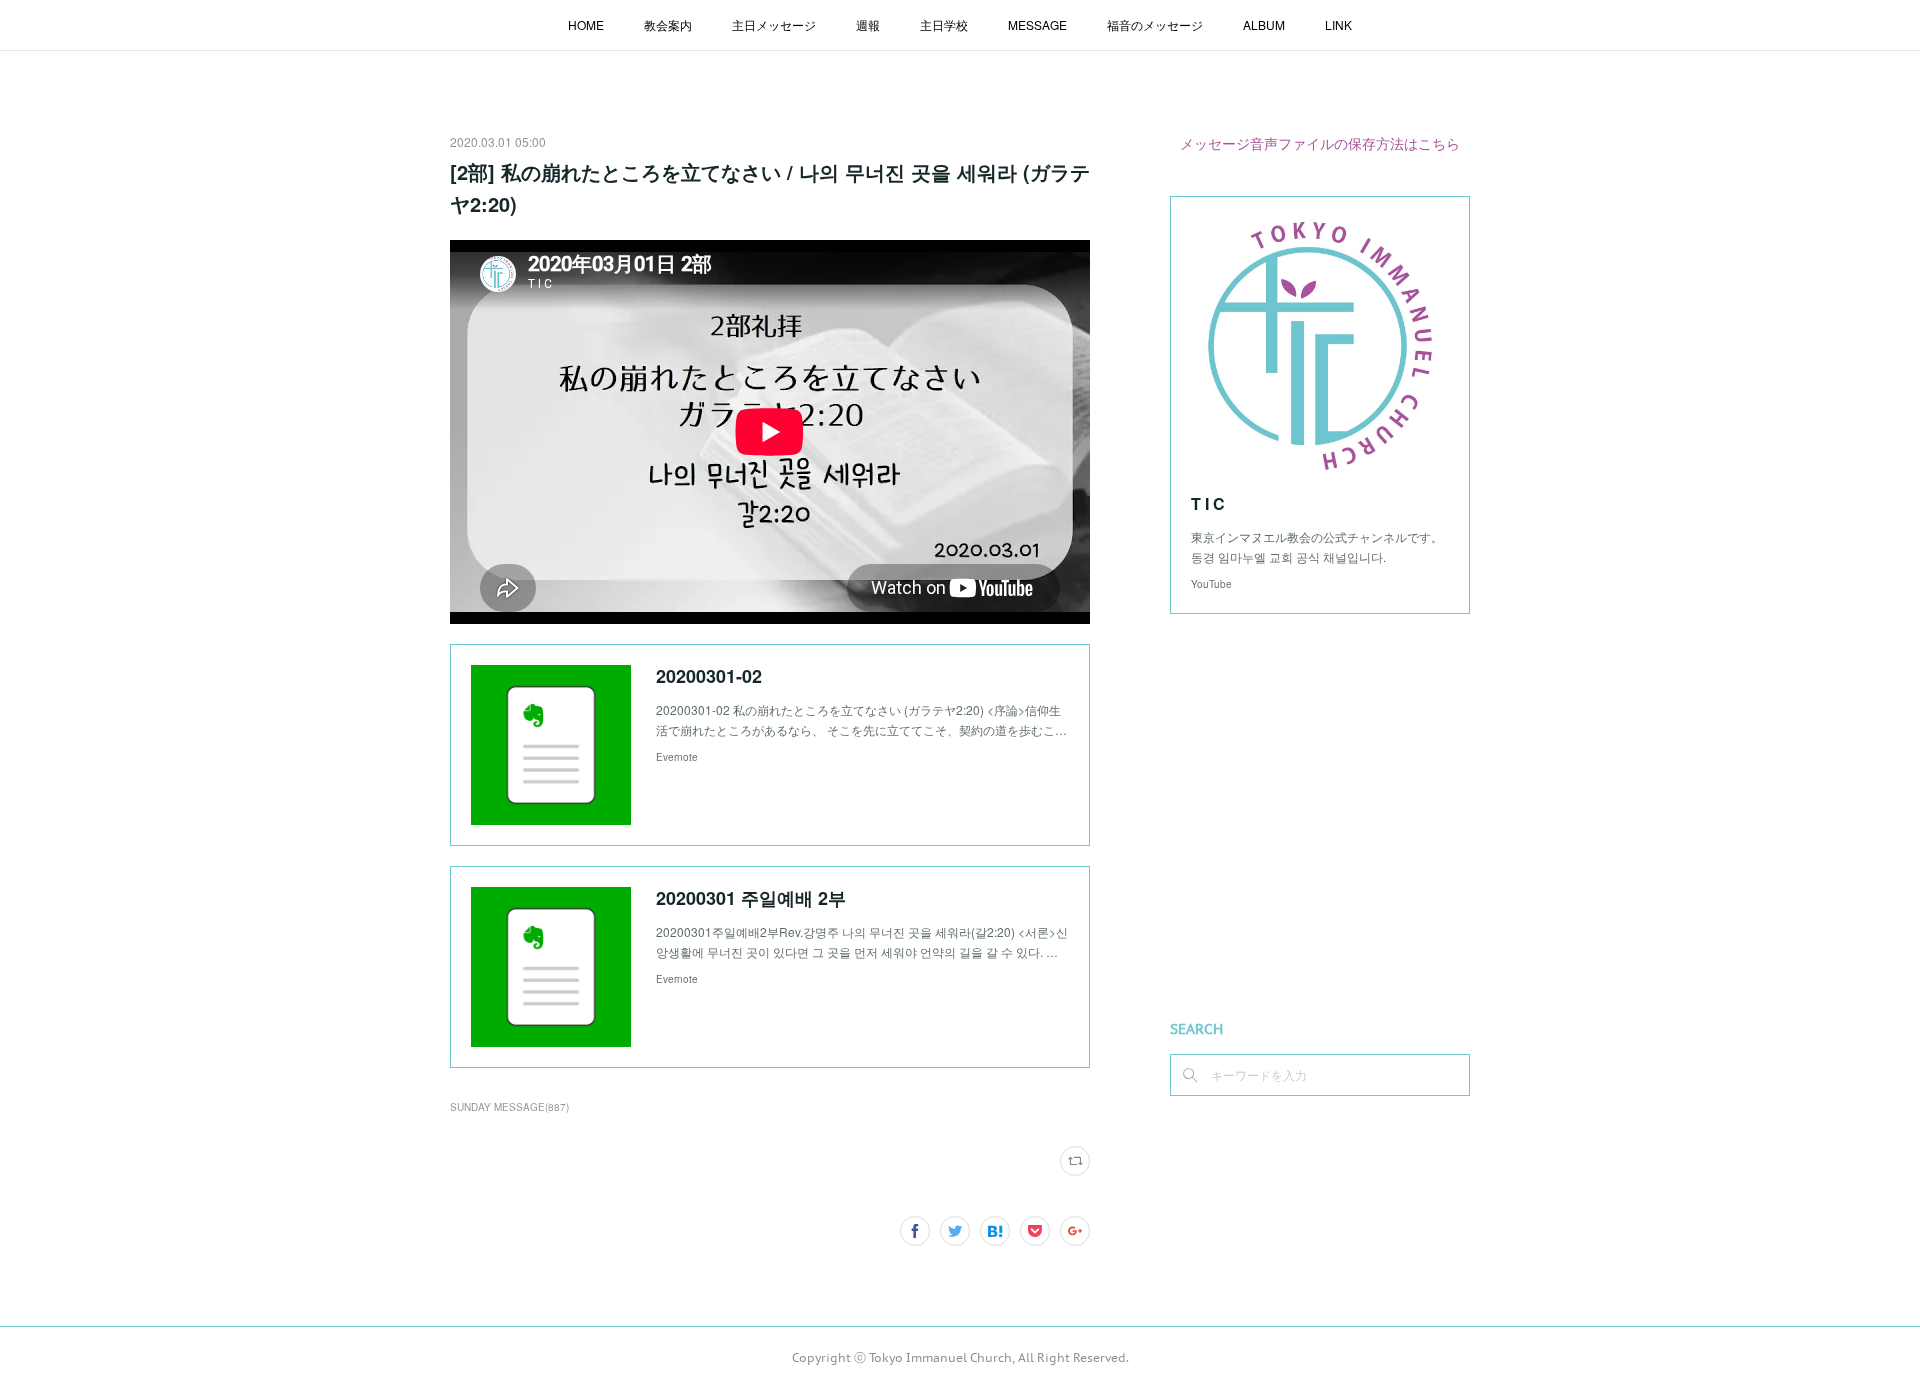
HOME (586, 24)
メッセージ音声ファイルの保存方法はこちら (1320, 143)
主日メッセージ (774, 24)
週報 (868, 24)
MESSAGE (1037, 24)
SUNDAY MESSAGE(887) (509, 1107)
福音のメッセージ (1155, 24)
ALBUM (1264, 24)
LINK (1338, 24)
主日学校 (944, 24)
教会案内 (668, 24)
